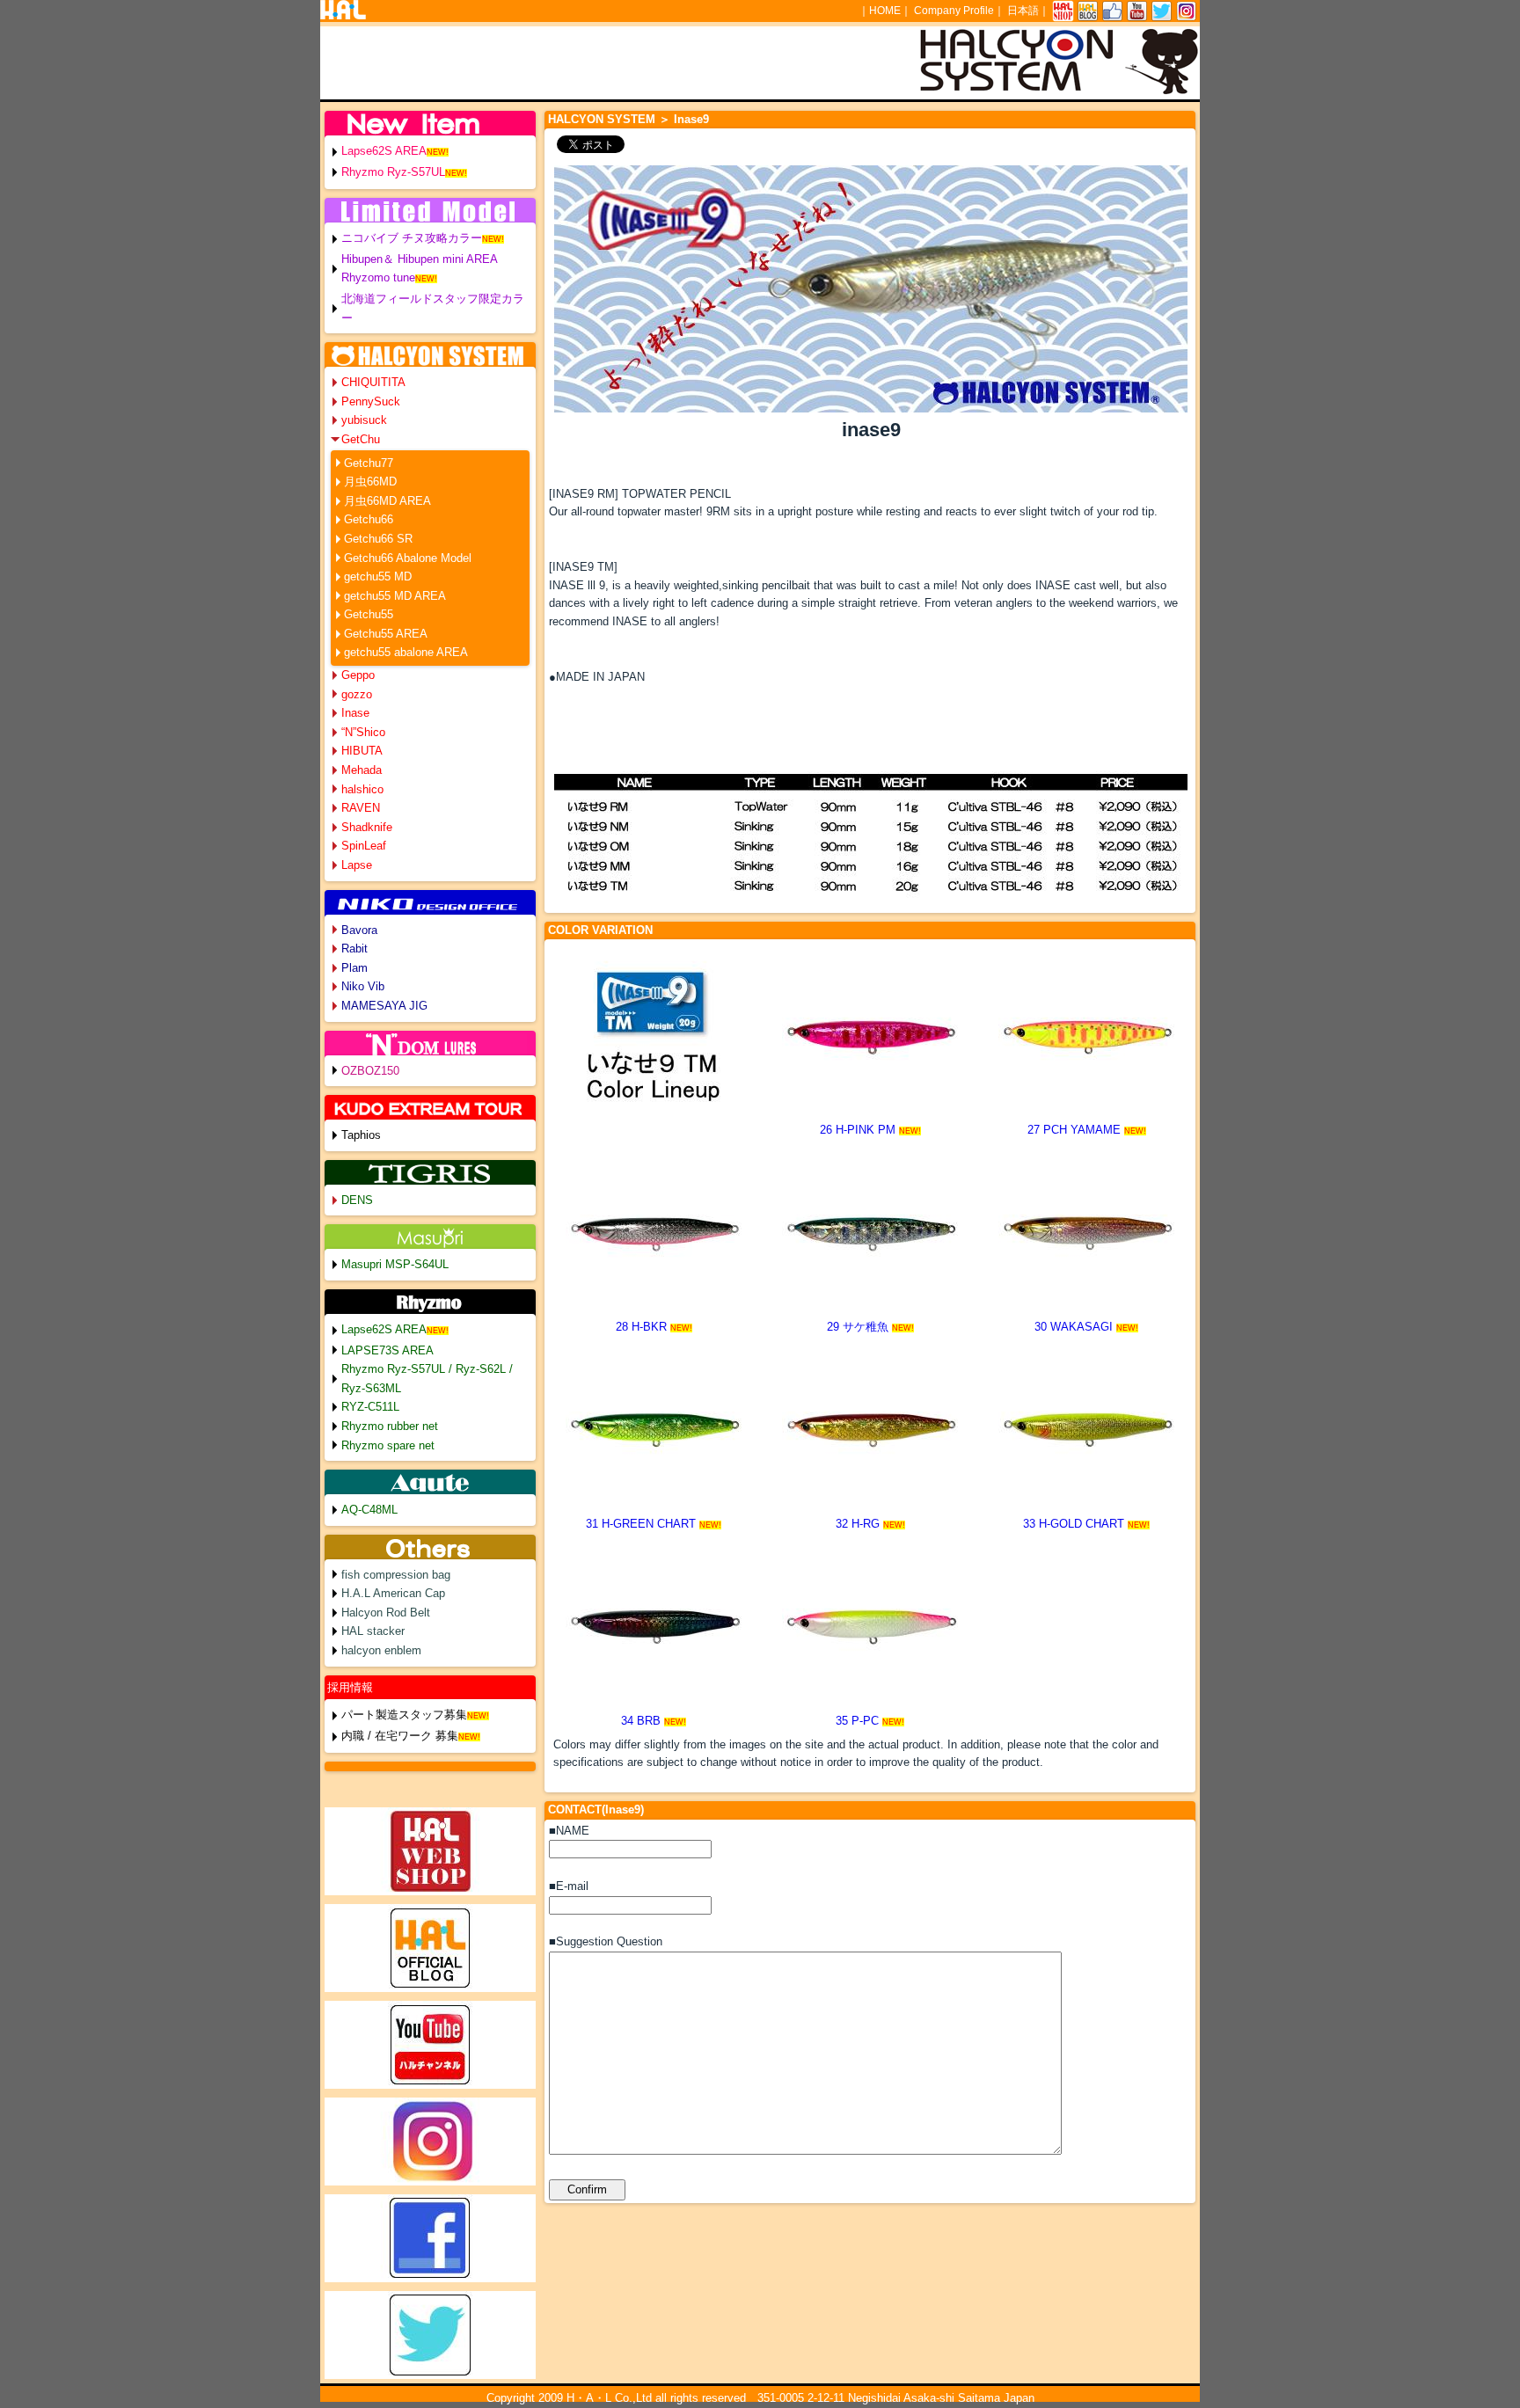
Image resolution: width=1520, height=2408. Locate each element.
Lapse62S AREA (384, 151)
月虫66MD (370, 482)
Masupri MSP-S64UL (395, 1264)
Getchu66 (369, 519)
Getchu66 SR (378, 539)
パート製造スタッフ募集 (404, 1715)
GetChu (361, 439)
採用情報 (350, 1687)
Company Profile (954, 11)
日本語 (1023, 11)
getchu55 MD (378, 576)
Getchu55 (369, 614)
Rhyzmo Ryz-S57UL (393, 172)
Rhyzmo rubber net (390, 1426)
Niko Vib (363, 986)
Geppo (358, 675)
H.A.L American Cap (393, 1593)
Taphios (361, 1135)
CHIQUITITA (373, 382)
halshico (362, 789)
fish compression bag (396, 1575)
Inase (355, 713)
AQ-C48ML (369, 1510)
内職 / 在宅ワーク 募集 (400, 1736)
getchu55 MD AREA (395, 596)
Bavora (359, 930)
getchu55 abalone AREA (406, 652)
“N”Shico (363, 732)
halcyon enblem (381, 1650)
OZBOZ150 (370, 1071)
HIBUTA (362, 751)
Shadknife (367, 827)
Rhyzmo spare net (388, 1445)
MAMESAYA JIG (384, 1006)
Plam (354, 968)
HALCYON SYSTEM (602, 119)
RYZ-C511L (370, 1407)
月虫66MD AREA (387, 501)
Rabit (354, 949)
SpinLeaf (364, 846)
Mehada (362, 770)
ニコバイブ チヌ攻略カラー (412, 238)
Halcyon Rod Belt (386, 1613)
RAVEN (361, 808)
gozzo (357, 694)
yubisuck (364, 420)
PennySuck (371, 401)
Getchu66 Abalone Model (408, 558)
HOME (885, 11)
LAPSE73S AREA (387, 1350)
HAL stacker (373, 1631)
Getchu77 (369, 463)
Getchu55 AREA (386, 634)
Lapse (357, 865)
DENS (357, 1200)
